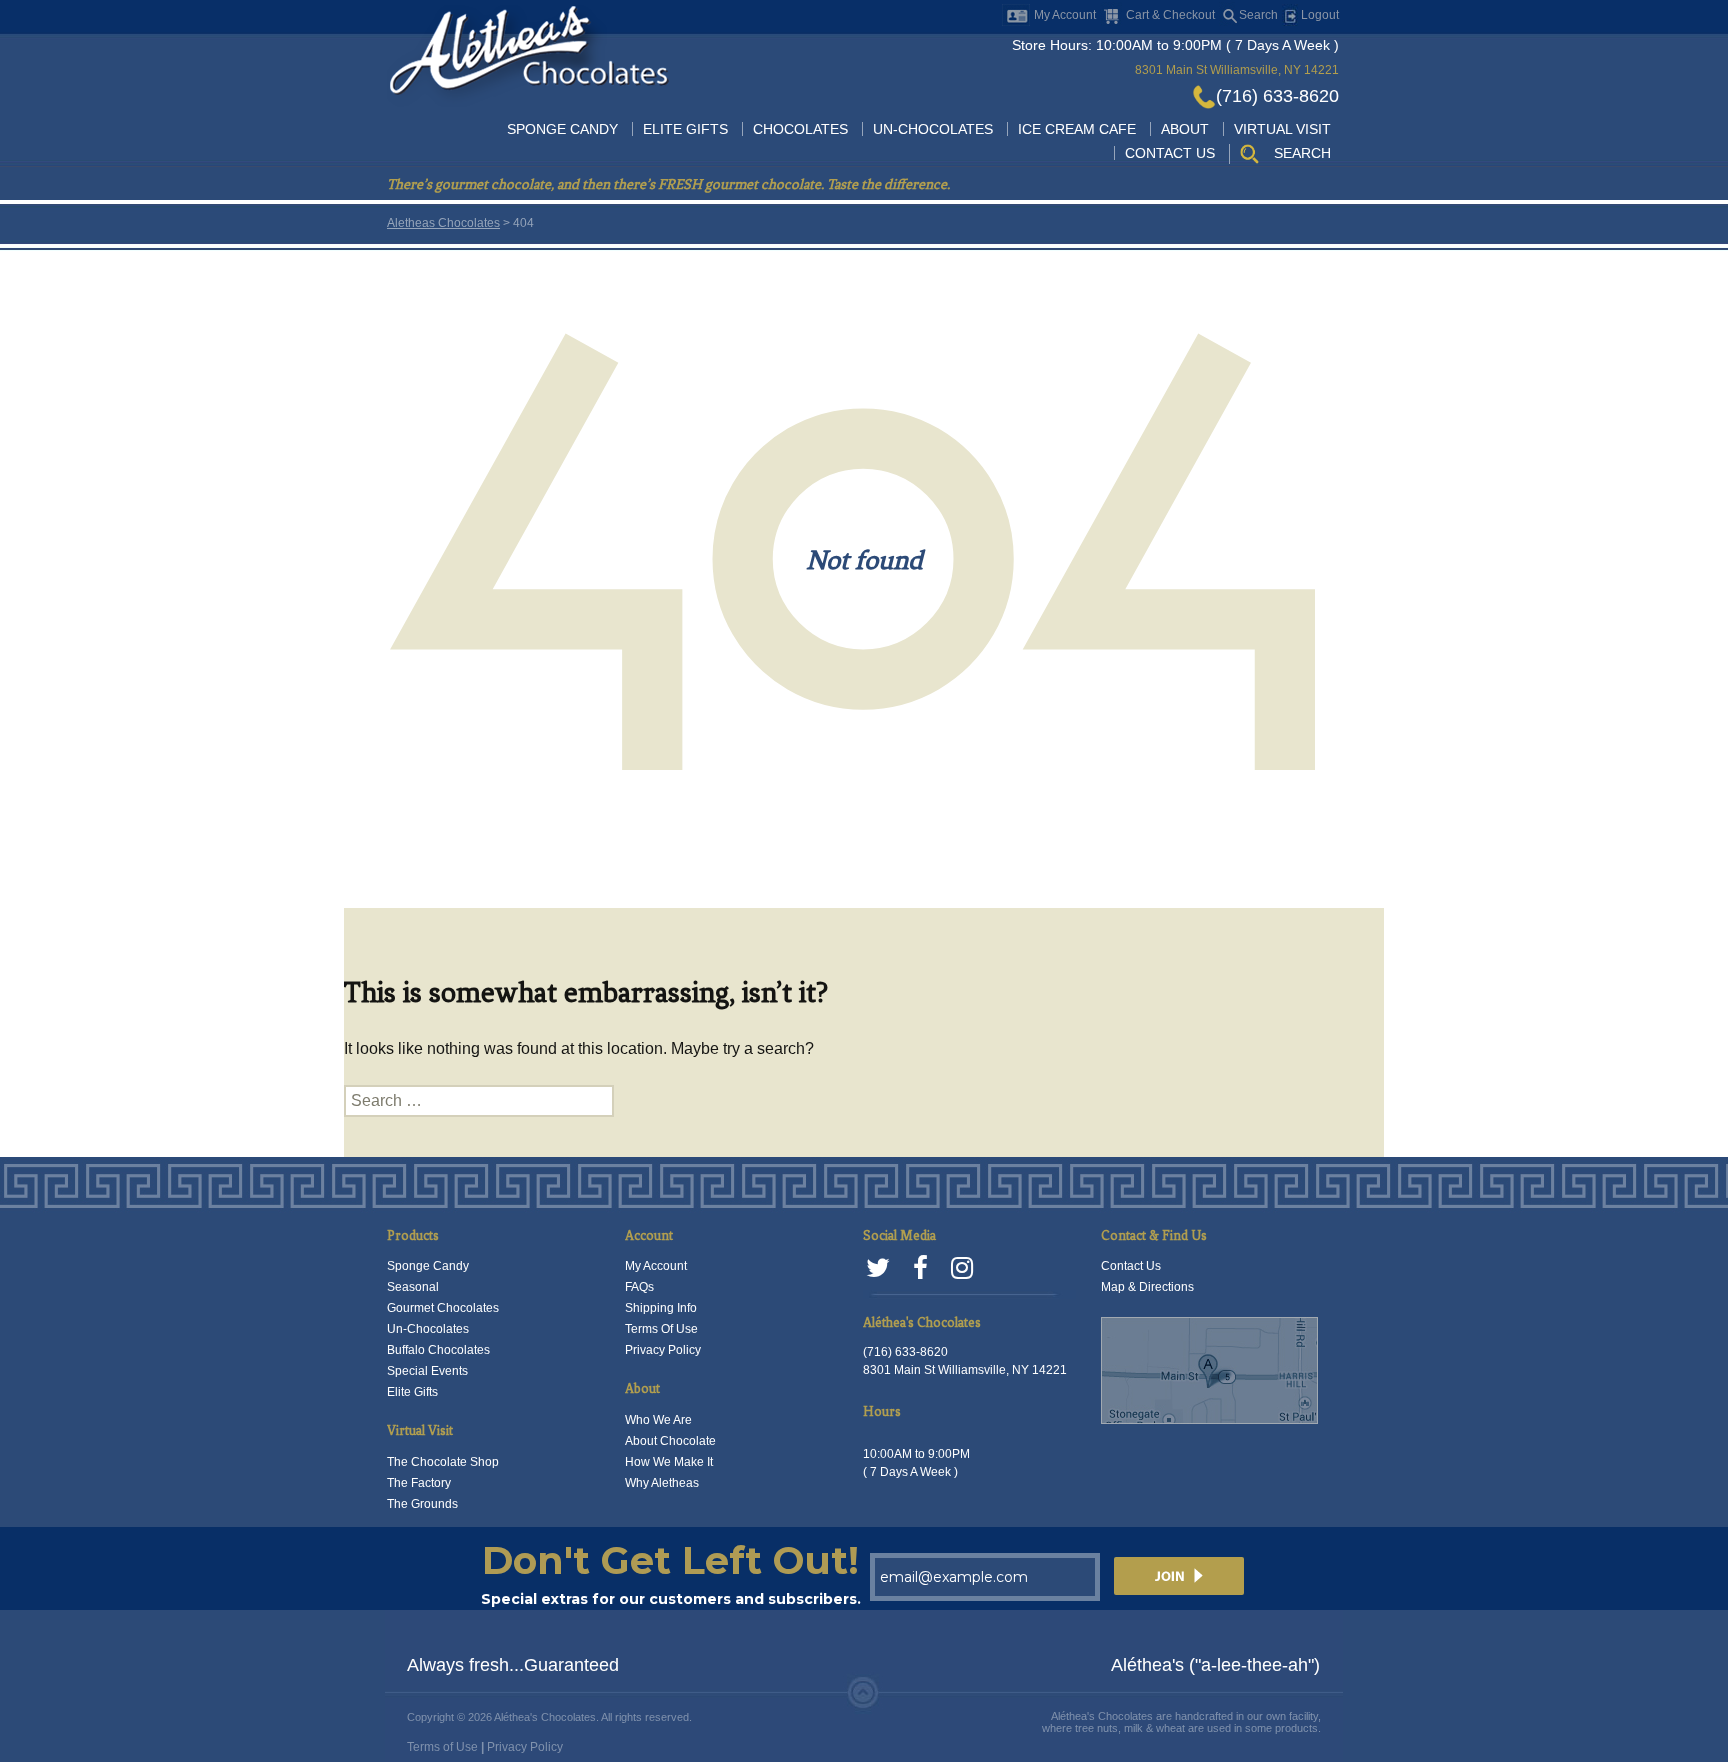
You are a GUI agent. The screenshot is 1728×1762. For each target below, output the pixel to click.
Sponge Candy (562, 129)
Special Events (427, 1371)
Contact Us (1170, 153)
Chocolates (800, 129)
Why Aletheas (662, 1483)
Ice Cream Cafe (1077, 129)
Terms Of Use (661, 1329)
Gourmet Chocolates (443, 1308)
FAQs (639, 1287)
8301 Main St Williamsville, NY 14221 (1237, 70)
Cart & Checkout (1170, 15)
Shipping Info (661, 1308)
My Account (1065, 15)
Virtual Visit (1282, 129)
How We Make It (669, 1462)
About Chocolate (670, 1441)
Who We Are (658, 1420)
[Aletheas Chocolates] (528, 54)
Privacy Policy (663, 1350)
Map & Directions (1147, 1287)
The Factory (419, 1483)
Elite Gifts (685, 129)
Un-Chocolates (933, 129)
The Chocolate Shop (443, 1462)
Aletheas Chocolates (443, 223)
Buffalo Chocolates (438, 1350)
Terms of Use (442, 1747)
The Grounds (422, 1504)
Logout (1318, 15)
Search (1258, 15)
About (1185, 129)
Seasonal (413, 1287)
